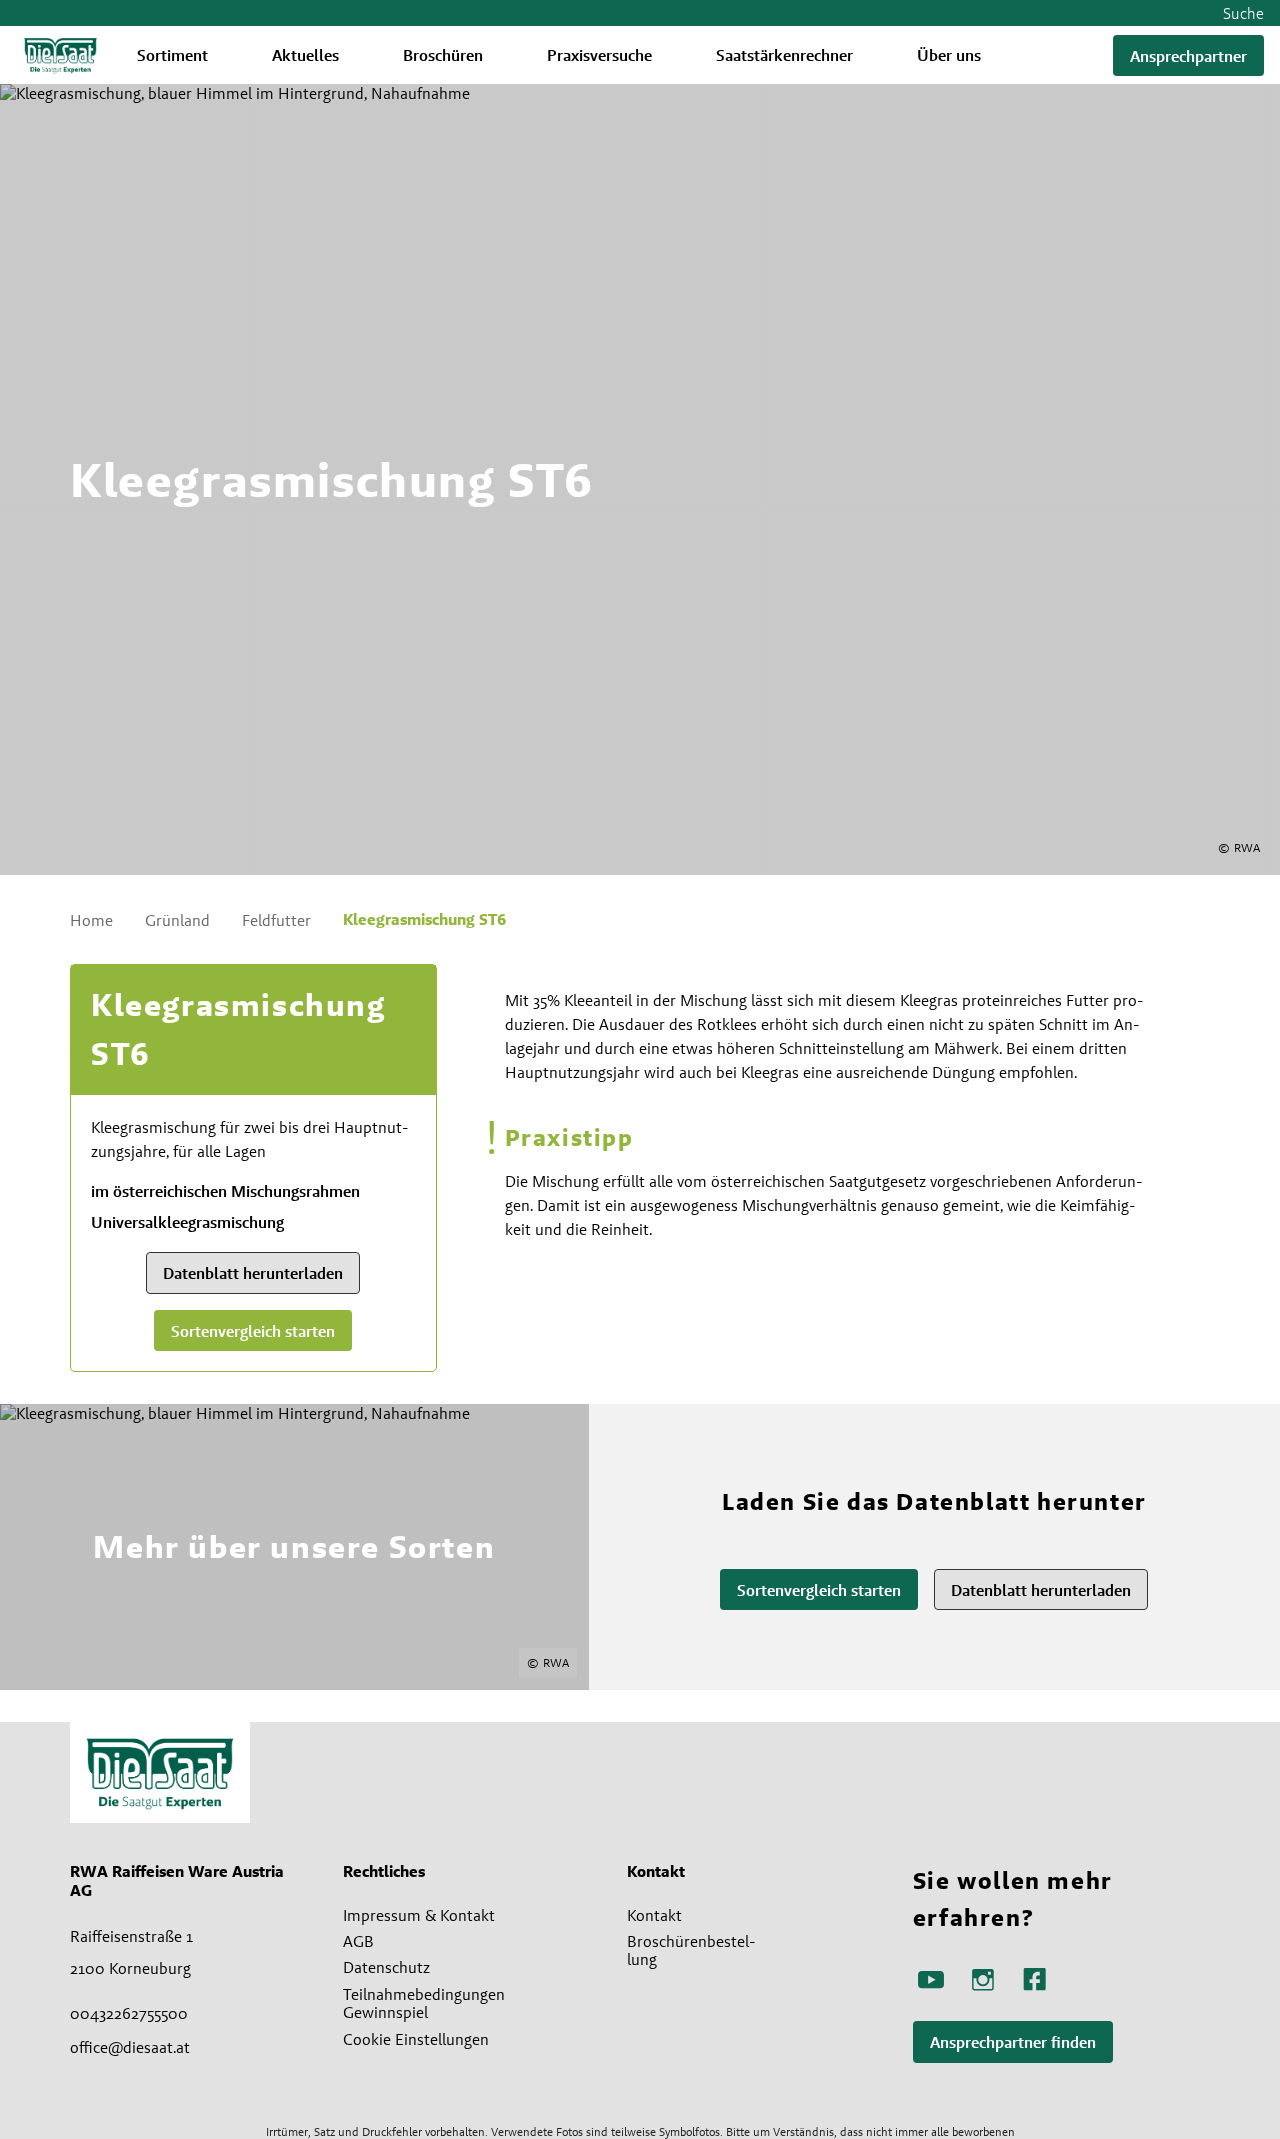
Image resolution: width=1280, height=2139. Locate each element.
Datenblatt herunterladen (253, 1273)
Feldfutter (276, 920)
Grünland (177, 920)
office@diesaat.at (130, 2047)
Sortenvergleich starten (253, 1331)
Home (91, 920)
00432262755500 (129, 2013)
